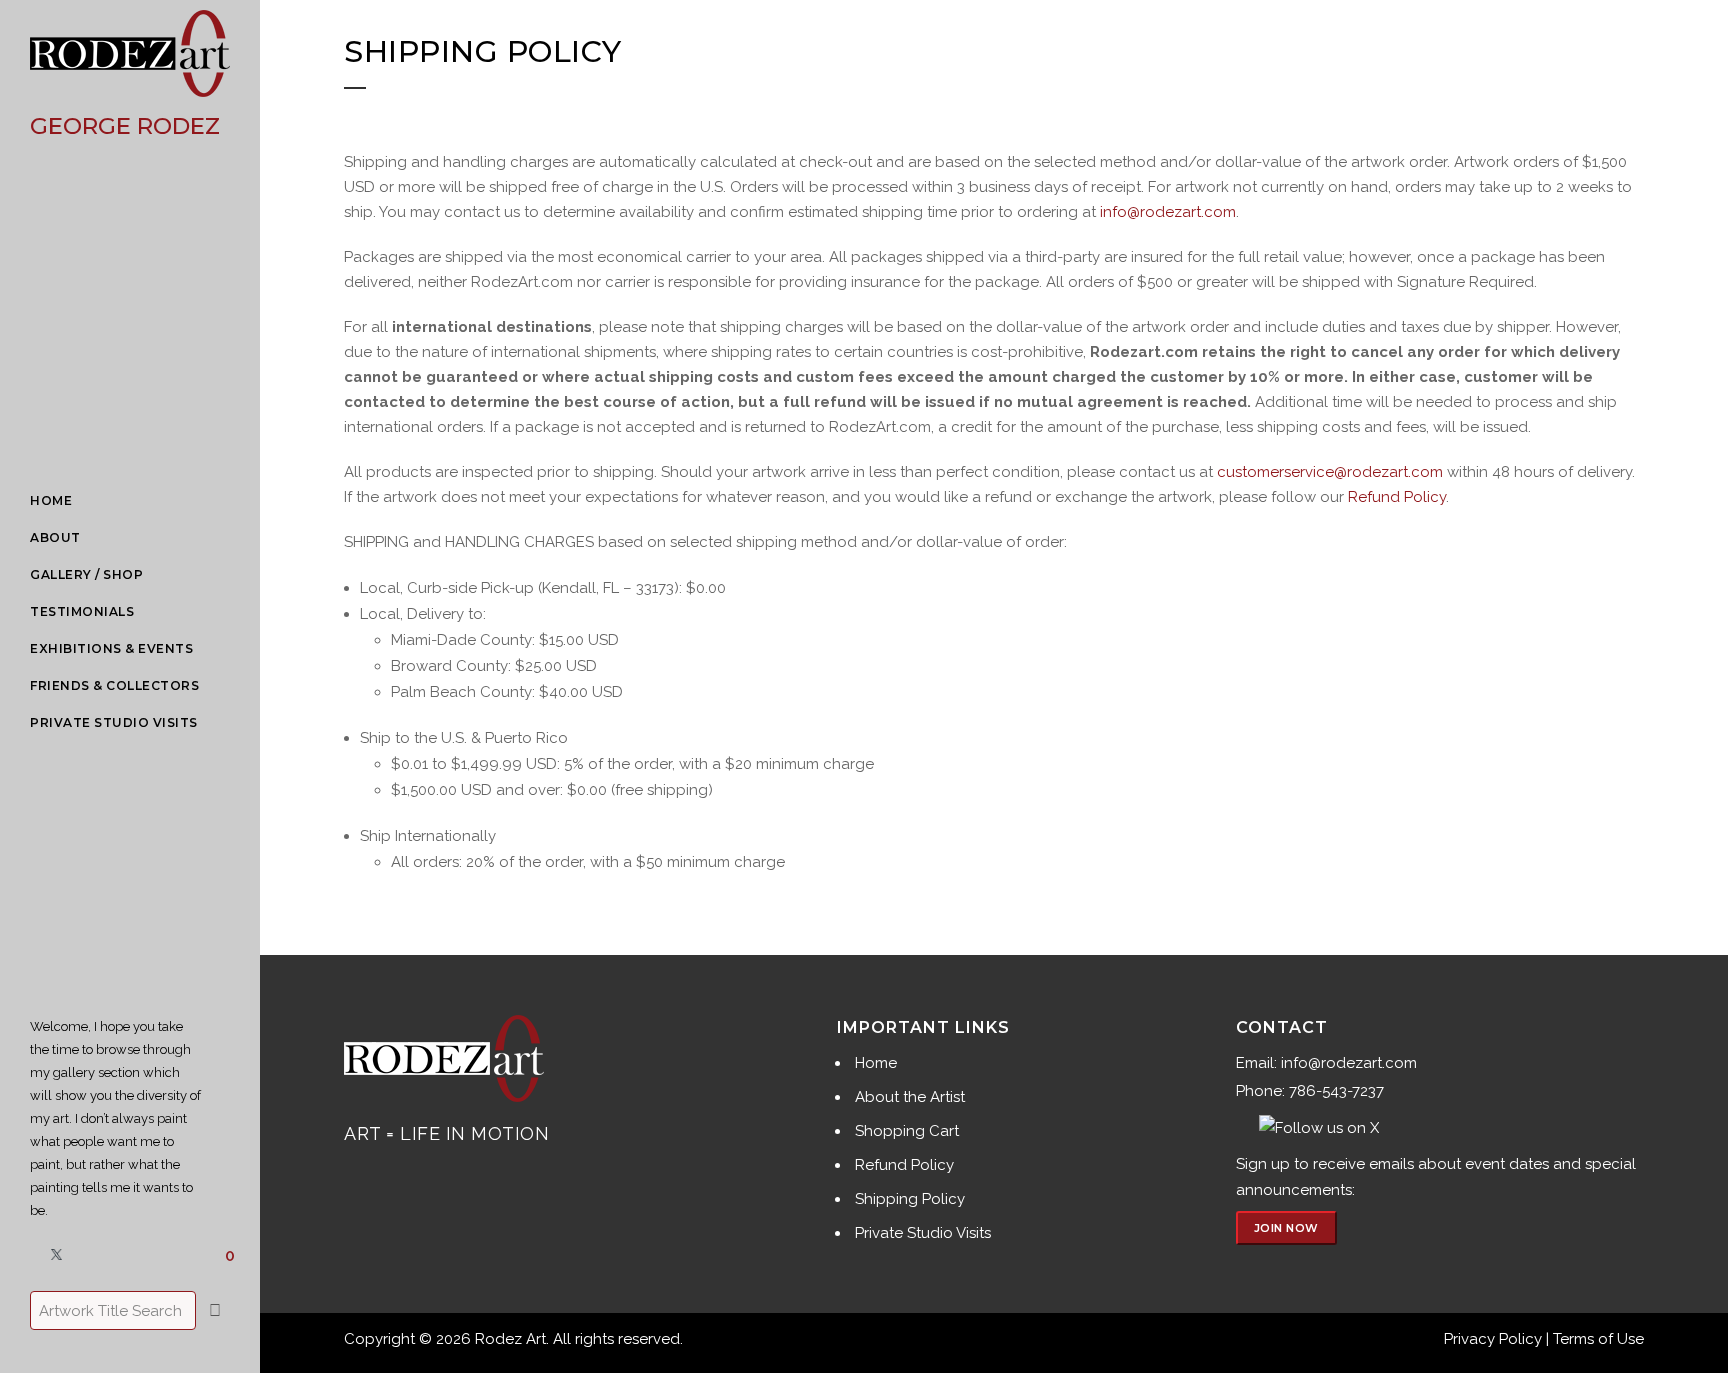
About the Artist (910, 1097)
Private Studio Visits (923, 1233)
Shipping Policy (910, 1199)
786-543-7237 (1336, 1091)
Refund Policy (1397, 497)
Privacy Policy (1493, 1339)
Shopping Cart (907, 1131)
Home (876, 1063)
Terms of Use (1598, 1339)
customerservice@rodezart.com (1330, 472)
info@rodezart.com (1168, 212)
